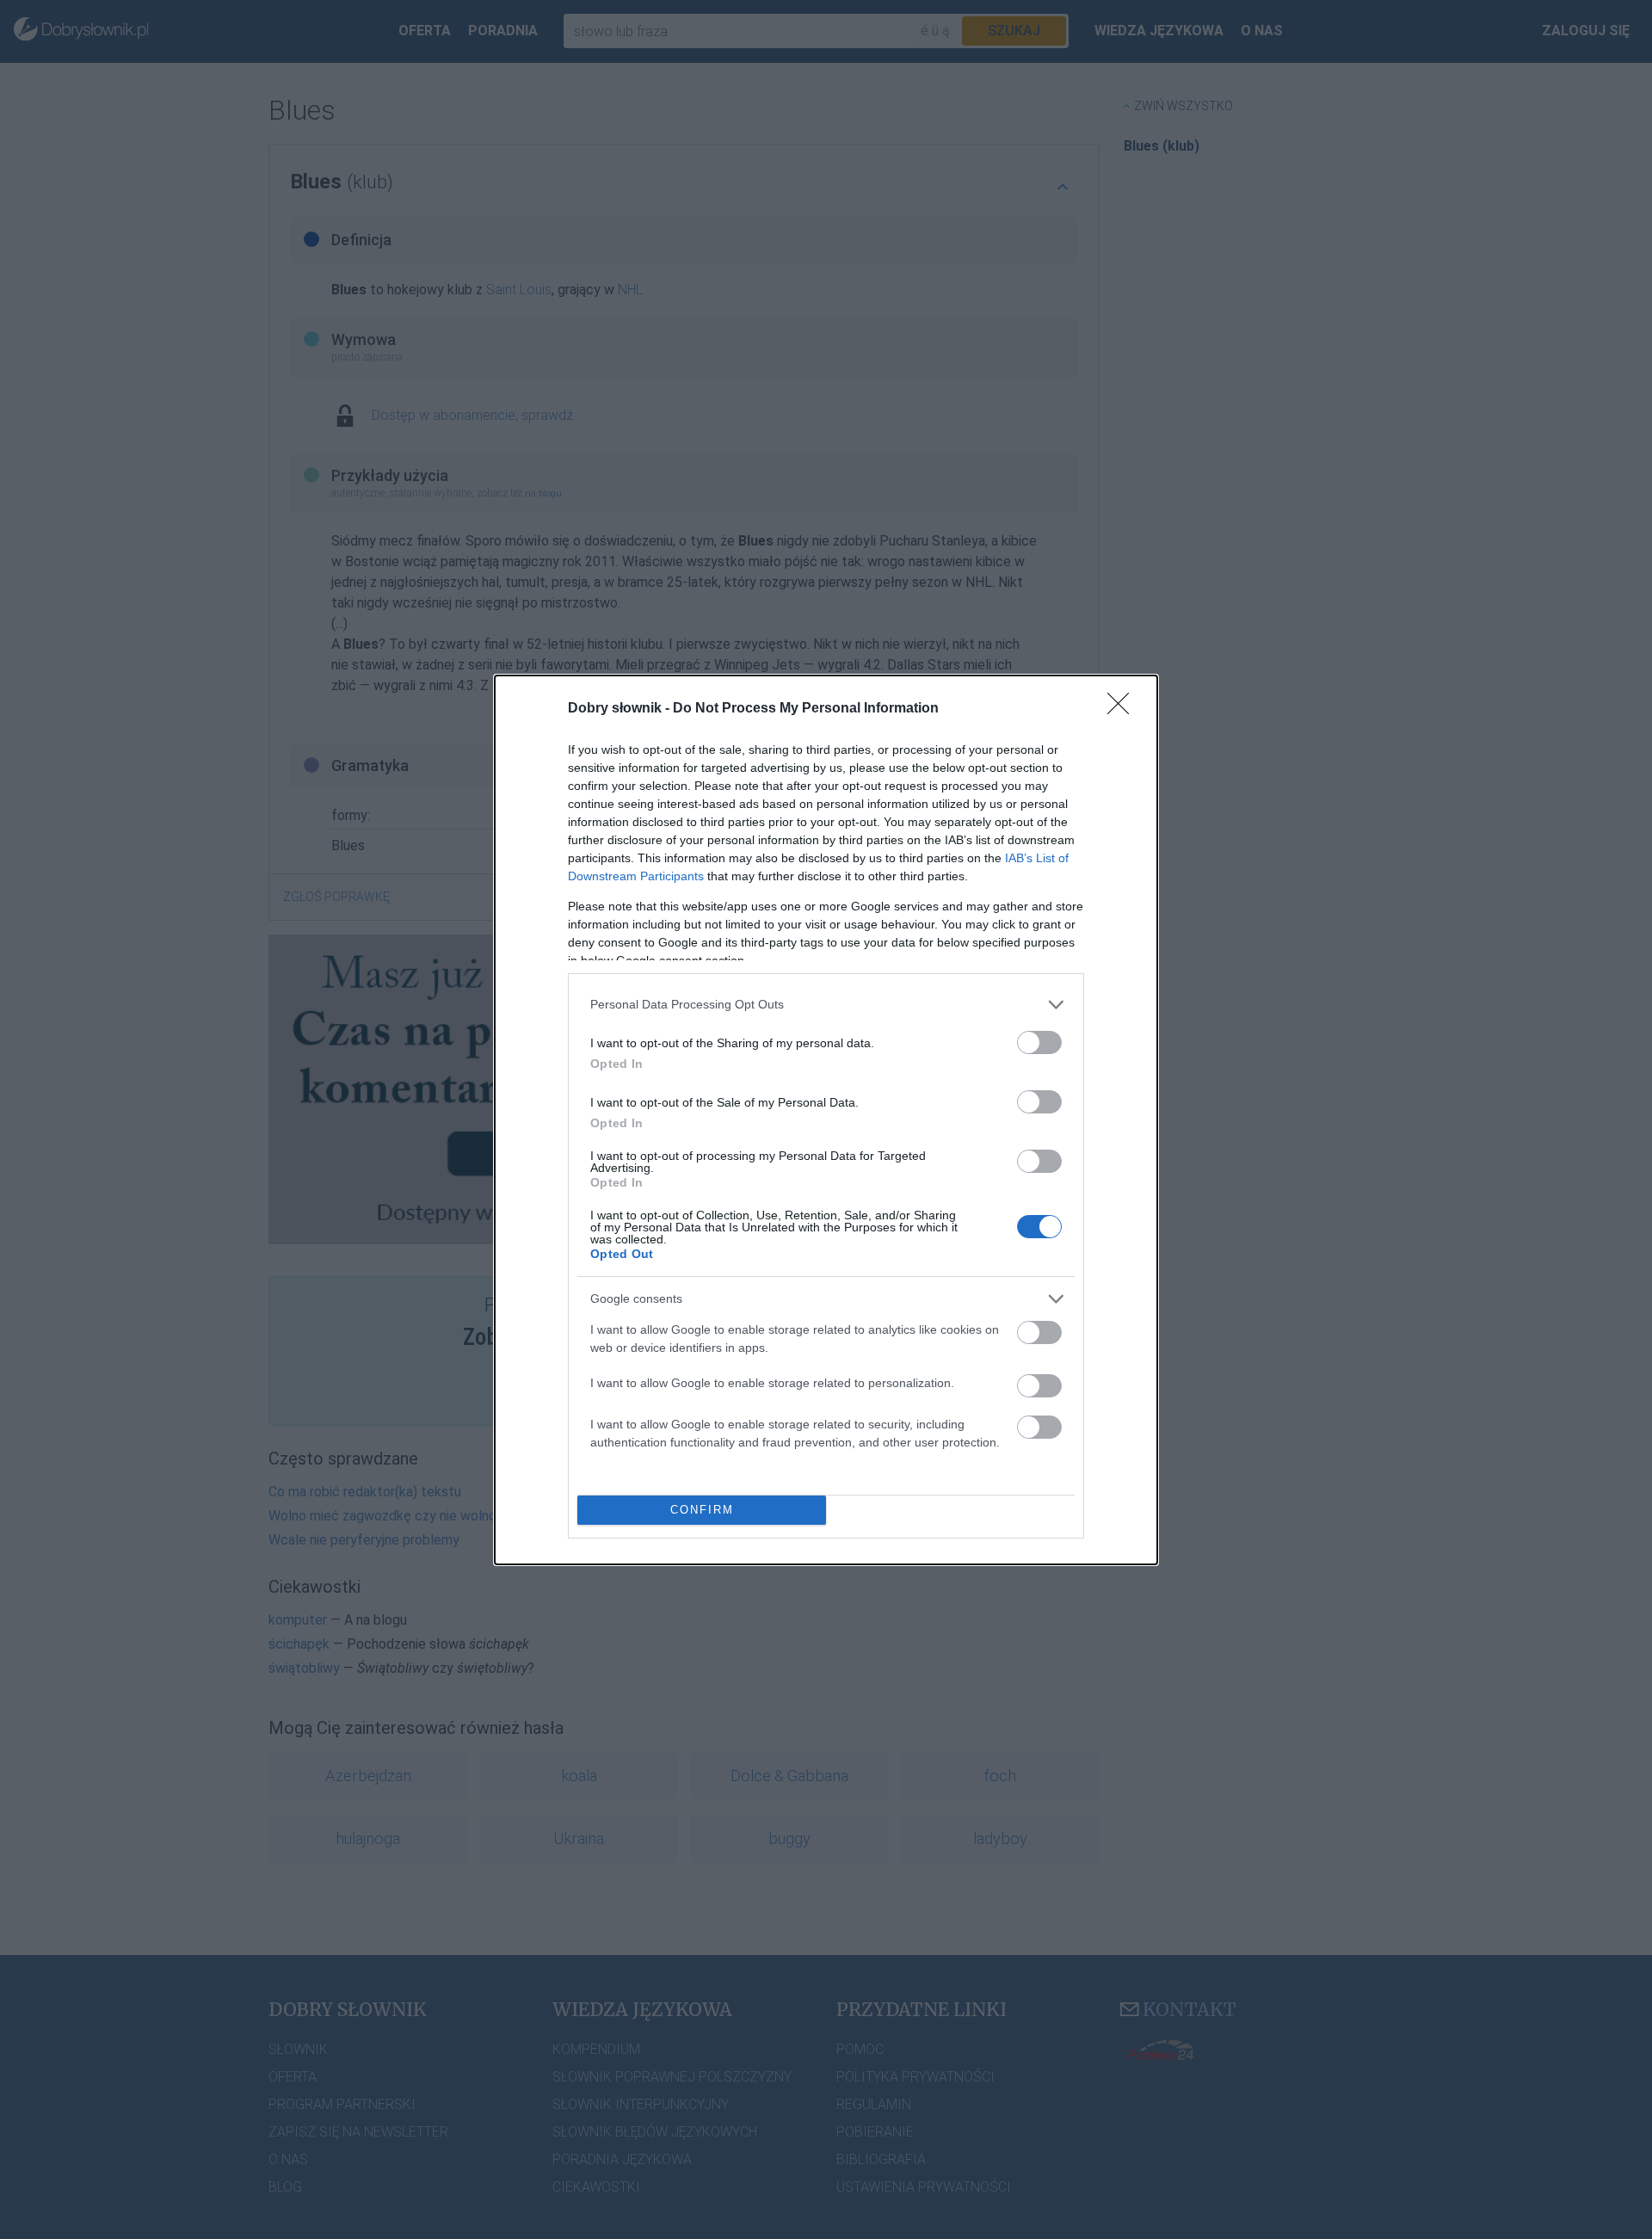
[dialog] (826, 1120)
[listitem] (826, 1005)
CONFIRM (702, 1510)
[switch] (1039, 1042)
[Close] (1124, 709)
